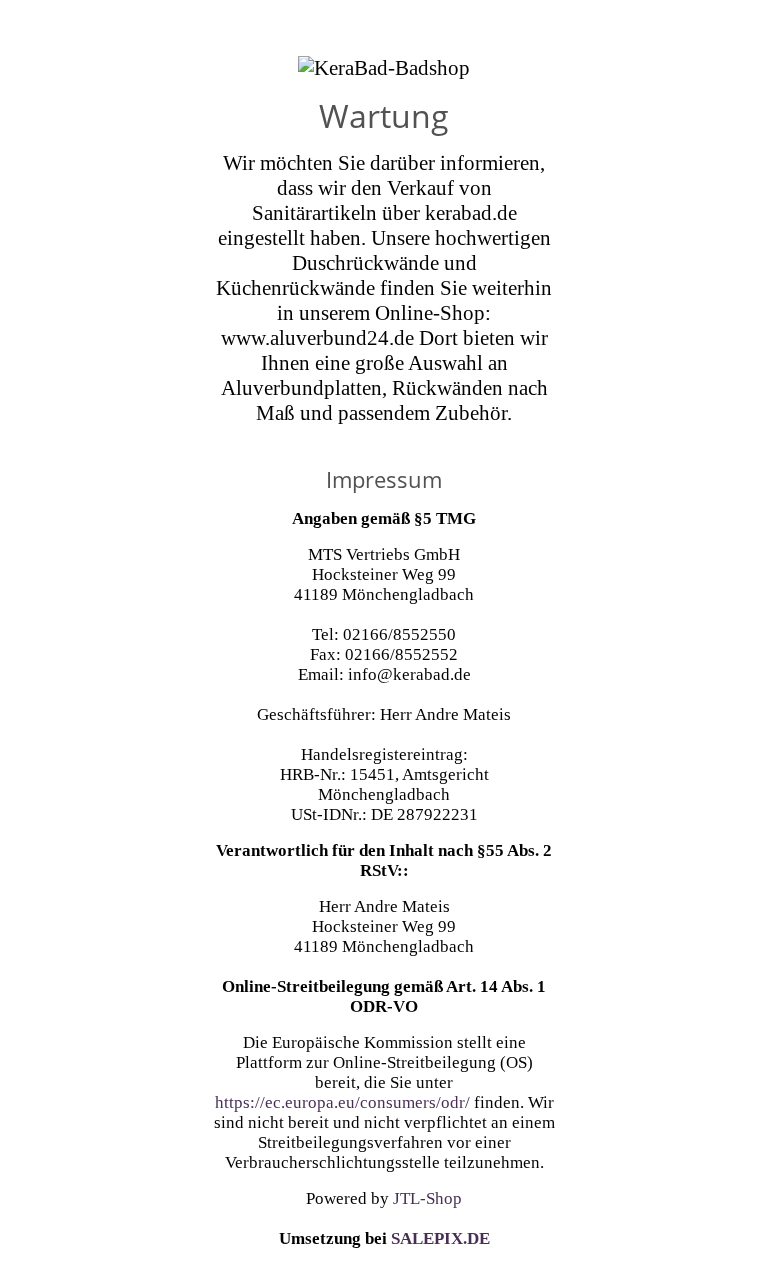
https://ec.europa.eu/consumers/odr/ (342, 1102)
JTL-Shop (427, 1198)
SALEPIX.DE (440, 1238)
